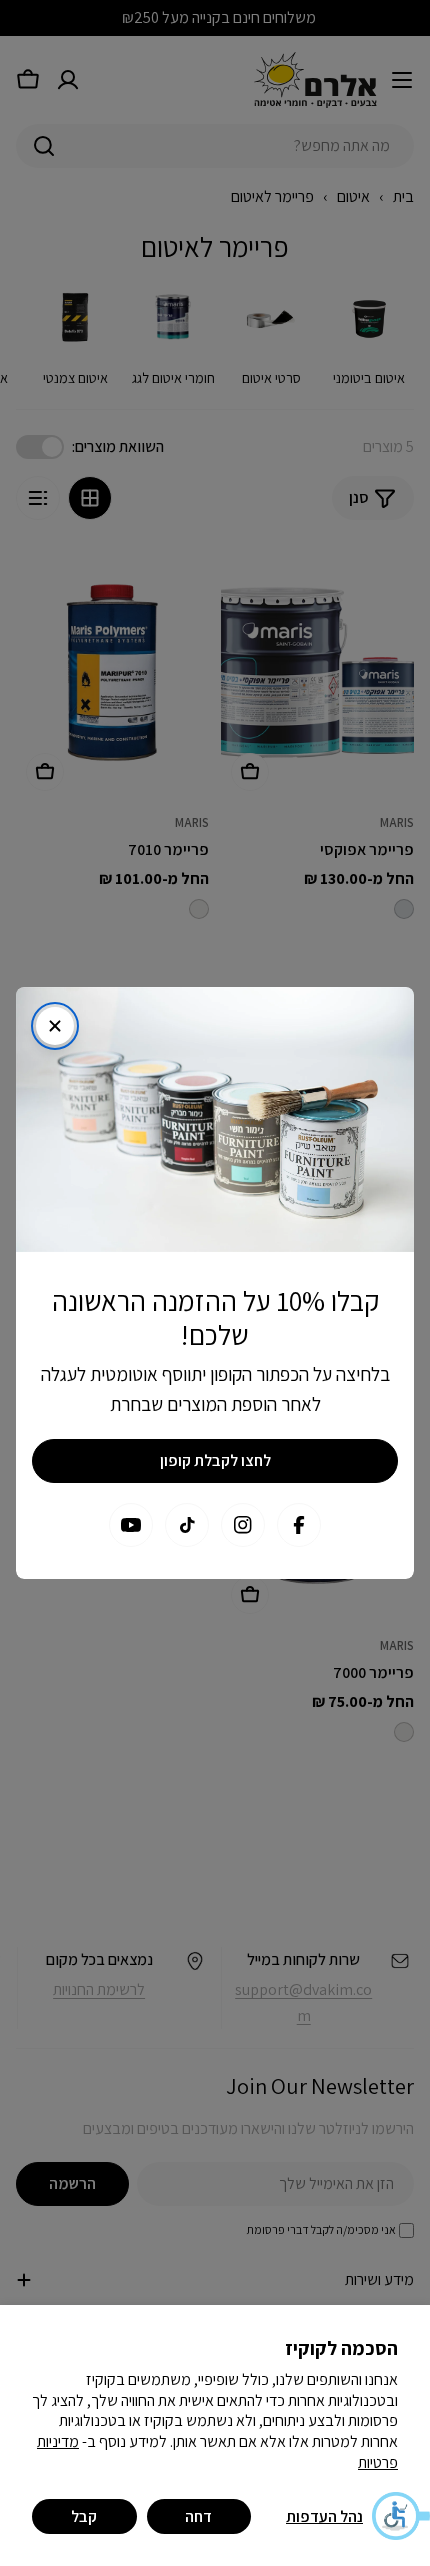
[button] (400, 2516)
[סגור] (55, 1026)
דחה (198, 2516)
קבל (84, 2516)
